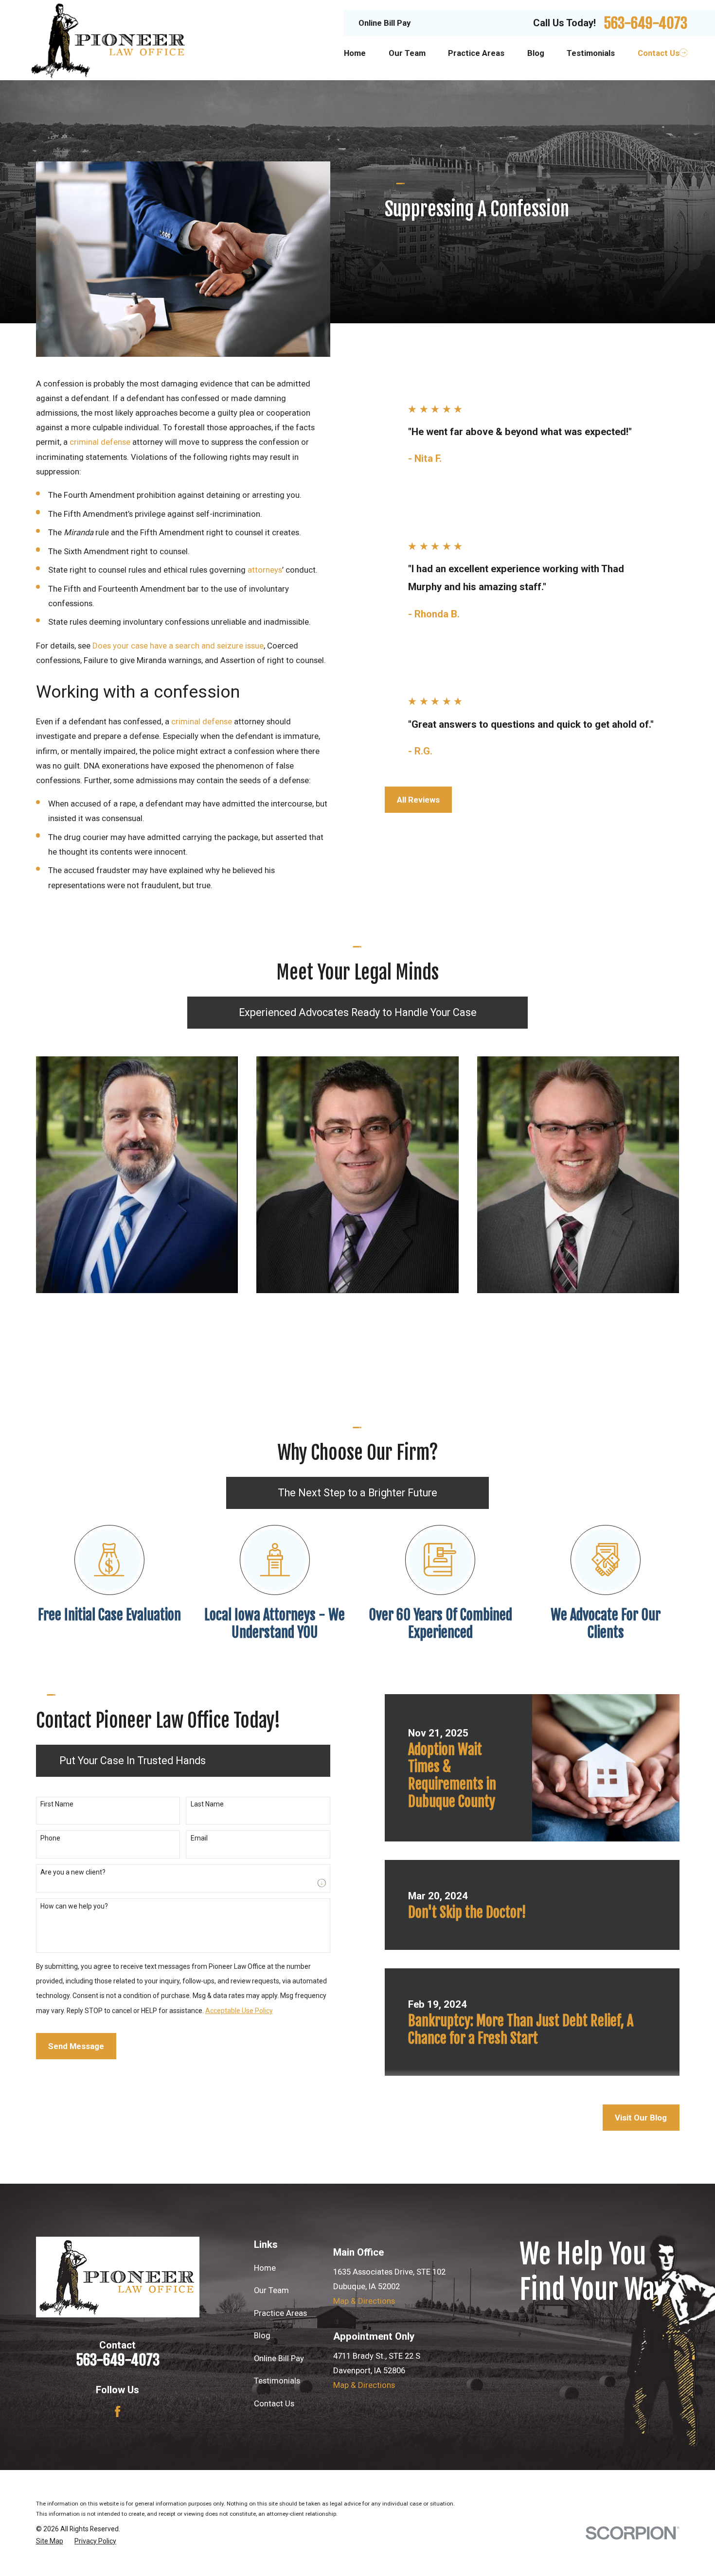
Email (199, 1838)
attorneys (265, 570)
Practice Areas (280, 2313)
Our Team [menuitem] (407, 53)
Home (265, 2268)
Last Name (207, 1804)
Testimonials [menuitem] (591, 53)
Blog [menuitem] (536, 53)
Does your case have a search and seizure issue (178, 646)
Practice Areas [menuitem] (476, 53)
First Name (57, 1804)
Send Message (76, 2046)
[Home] (109, 40)
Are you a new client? (73, 1872)
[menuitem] (50, 2541)
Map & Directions (364, 2301)
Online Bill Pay (384, 23)
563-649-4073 (645, 23)
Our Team (271, 2290)
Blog (262, 2335)
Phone (50, 1838)
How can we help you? (74, 1906)
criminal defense (100, 442)
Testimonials (277, 2381)
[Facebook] (117, 2411)
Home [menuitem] (355, 53)
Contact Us (274, 2403)
